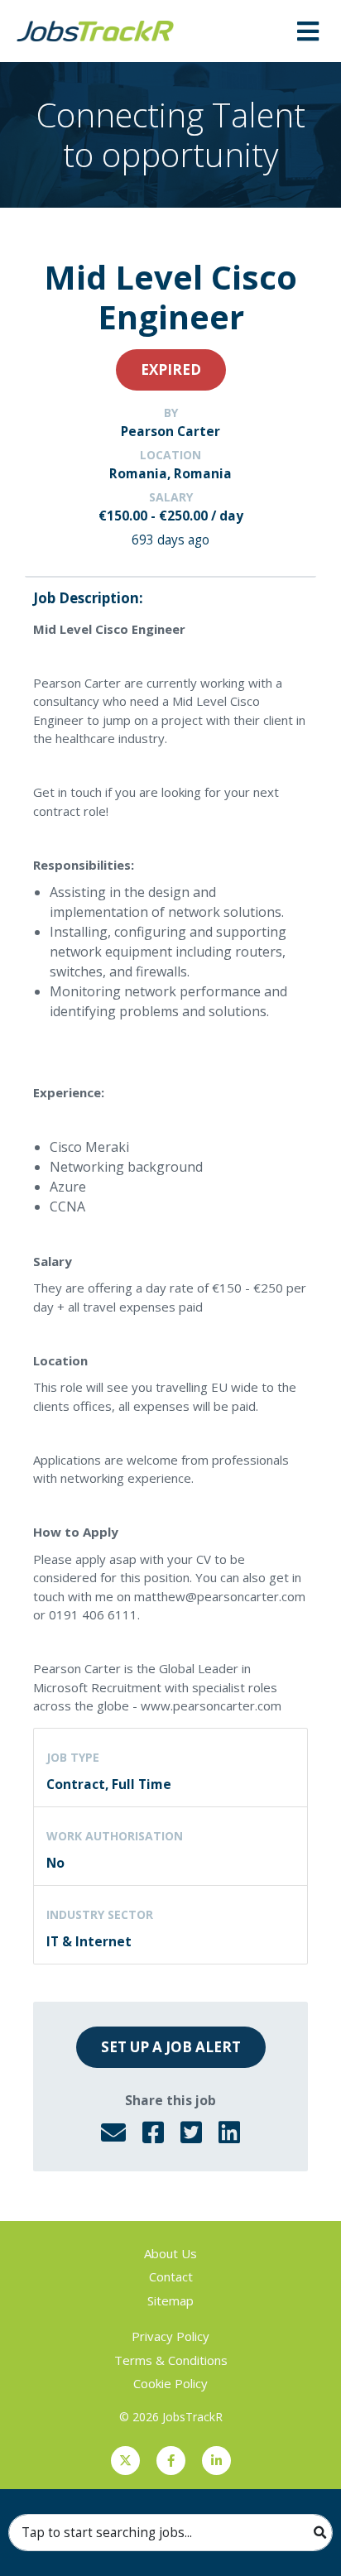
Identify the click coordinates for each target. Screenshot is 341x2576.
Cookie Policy (170, 2383)
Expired (171, 369)
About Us (170, 2253)
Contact (171, 2276)
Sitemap (170, 2300)
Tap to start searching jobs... (107, 2532)
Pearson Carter (170, 431)
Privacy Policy (170, 2336)
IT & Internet (89, 1941)
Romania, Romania (170, 473)
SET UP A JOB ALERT (171, 2047)
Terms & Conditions (171, 2360)
